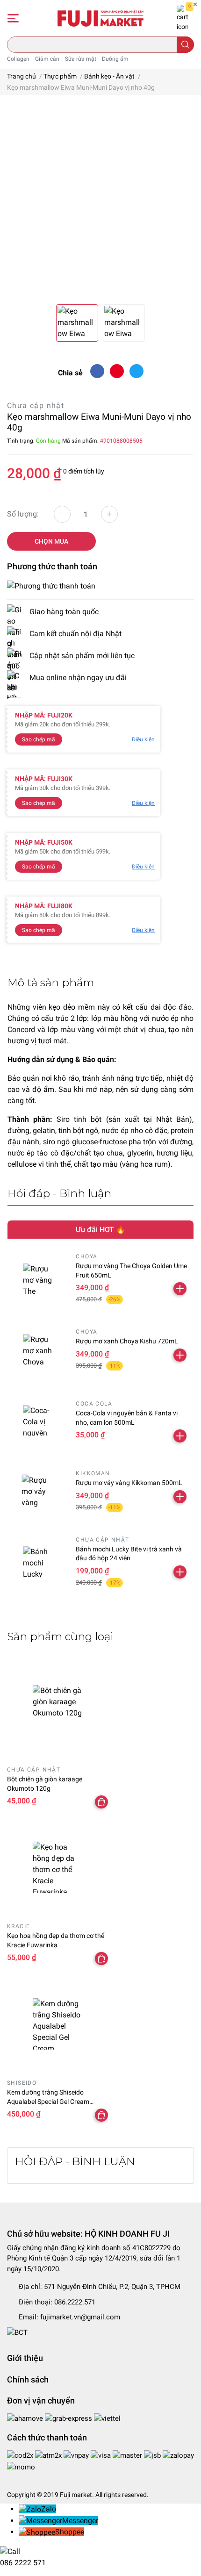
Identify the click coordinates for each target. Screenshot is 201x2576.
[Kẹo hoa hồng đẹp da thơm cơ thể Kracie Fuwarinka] (59, 1867)
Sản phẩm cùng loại (60, 1636)
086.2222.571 (75, 2302)
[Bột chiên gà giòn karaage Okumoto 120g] (59, 1711)
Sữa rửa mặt (81, 59)
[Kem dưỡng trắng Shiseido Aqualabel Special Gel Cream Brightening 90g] (59, 2024)
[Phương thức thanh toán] (51, 585)
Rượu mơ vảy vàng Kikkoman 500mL (129, 1483)
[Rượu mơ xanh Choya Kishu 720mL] (38, 1350)
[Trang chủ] (101, 18)
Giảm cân (47, 59)
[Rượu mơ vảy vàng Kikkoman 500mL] (38, 1491)
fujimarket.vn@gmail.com (80, 2317)
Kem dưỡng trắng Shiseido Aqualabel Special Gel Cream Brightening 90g (48, 2101)
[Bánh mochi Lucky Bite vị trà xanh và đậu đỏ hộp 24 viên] (38, 1562)
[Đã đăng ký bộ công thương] (17, 2332)
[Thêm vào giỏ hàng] (180, 1289)
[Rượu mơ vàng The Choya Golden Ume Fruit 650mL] (38, 1279)
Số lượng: (23, 514)
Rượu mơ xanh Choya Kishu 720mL (127, 1341)
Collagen (18, 59)
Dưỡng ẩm (115, 59)
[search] (185, 45)
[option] (100, 203)
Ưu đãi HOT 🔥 (100, 1230)
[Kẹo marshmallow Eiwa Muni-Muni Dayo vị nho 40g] (100, 203)
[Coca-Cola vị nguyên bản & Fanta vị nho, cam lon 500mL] (38, 1420)
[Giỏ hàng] (182, 18)
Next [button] (184, 203)
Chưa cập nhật (36, 405)
